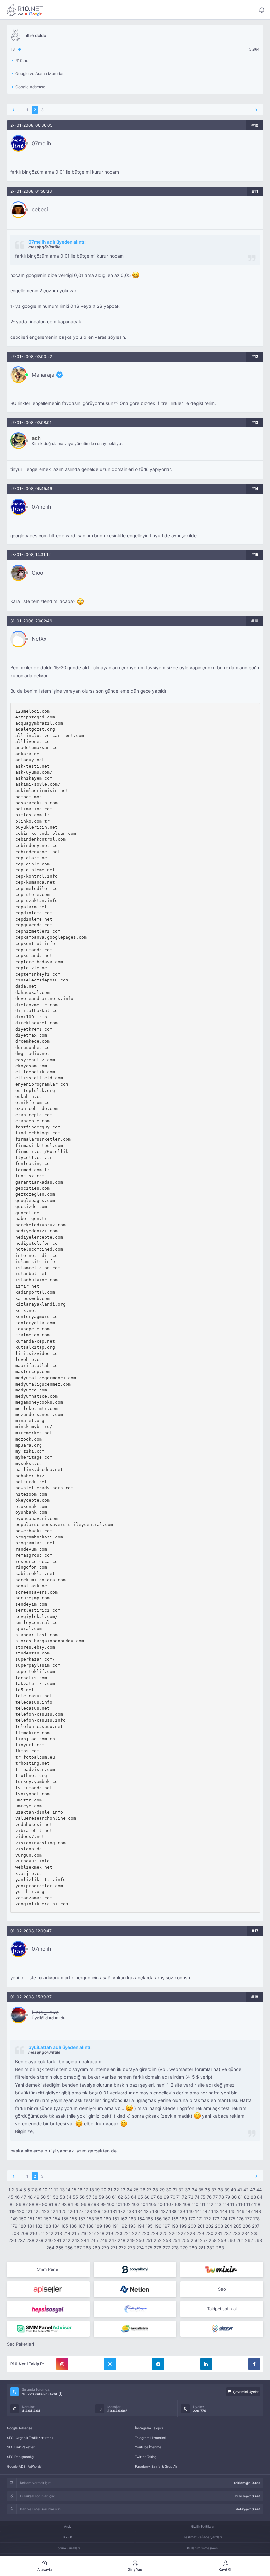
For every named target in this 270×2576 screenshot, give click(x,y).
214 (67, 2233)
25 (136, 2190)
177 (248, 2219)
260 (231, 2240)
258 (213, 2240)
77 (215, 2197)
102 (127, 2204)
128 (88, 2211)
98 (96, 2204)
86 (19, 2204)
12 (56, 2190)
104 (144, 2204)
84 (260, 2197)
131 (114, 2211)
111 (202, 2204)
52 (56, 2197)
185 (65, 2226)
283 (220, 2248)
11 (51, 2190)
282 (211, 2248)
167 (166, 2219)
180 (22, 2226)
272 (122, 2248)
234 (246, 2233)
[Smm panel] (48, 2329)
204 (228, 2226)
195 (149, 2226)
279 (184, 2248)
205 (237, 2226)
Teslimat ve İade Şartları (203, 2537)
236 (12, 2240)
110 (195, 2204)
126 (71, 2211)
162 (124, 2219)
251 (149, 2240)
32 (181, 2190)
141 (198, 2211)
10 (45, 2190)
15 (74, 2190)
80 (234, 2197)
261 (240, 2240)
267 (78, 2248)
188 (90, 2226)
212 (50, 2233)
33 (188, 2190)
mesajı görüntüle (44, 247)
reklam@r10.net (247, 2483)
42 (246, 2190)
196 (158, 2226)
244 (85, 2240)
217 (92, 2233)
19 (97, 2190)
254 (176, 2240)
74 (197, 2197)
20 (104, 2190)
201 (201, 2226)
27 (149, 2190)
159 (99, 2219)
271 (114, 2248)
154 (56, 2219)
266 (69, 2248)
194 (141, 2226)
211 (41, 2233)
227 (182, 2233)
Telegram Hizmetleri (150, 2438)
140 (190, 2211)
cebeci (40, 209)
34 (194, 2190)
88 (32, 2204)
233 (236, 2233)
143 (215, 2211)
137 (164, 2211)
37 (214, 2190)
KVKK (68, 2537)
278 (175, 2248)
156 (73, 2219)
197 (166, 2226)
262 (249, 2240)
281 (202, 2248)
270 (105, 2248)
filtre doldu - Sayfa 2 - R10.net (25, 10)
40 (233, 2190)
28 (155, 2190)
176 (240, 2219)
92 (57, 2204)
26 (143, 2190)
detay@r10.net (248, 2509)
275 (149, 2248)
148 (257, 2211)
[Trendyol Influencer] (222, 2269)
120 (21, 2211)
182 (39, 2226)
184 (56, 2226)
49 (37, 2197)
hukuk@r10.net (248, 2496)
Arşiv (68, 2526)
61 (114, 2197)
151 (31, 2219)
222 (136, 2233)
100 (111, 2204)
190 (107, 2226)
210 (33, 2233)
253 (167, 2240)
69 (166, 2197)
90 (45, 2204)
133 (130, 2211)
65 (140, 2197)
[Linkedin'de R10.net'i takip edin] (206, 2364)
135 (148, 2211)
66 (147, 2197)
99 (103, 2204)
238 (30, 2240)
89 (38, 2204)
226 (173, 2233)
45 (11, 2197)
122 (37, 2211)
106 (161, 2204)
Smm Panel (48, 2269)
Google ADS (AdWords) (25, 2466)
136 (156, 2211)
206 (247, 2226)
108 (178, 2204)
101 (119, 2204)
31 (175, 2190)
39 (227, 2190)
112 (210, 2204)
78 (221, 2197)
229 (200, 2233)
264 (50, 2248)
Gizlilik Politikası (202, 2526)
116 (242, 2204)
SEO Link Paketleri (21, 2447)
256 (195, 2240)
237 (21, 2240)
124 (54, 2211)
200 (192, 2226)
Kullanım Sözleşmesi (203, 2548)
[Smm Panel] (135, 2269)
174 (224, 2219)
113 (218, 2204)
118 (257, 2204)
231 (218, 2233)
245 (94, 2240)
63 (127, 2197)
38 (220, 2190)
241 (58, 2240)
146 (241, 2211)
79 (228, 2197)
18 (92, 2190)
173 (216, 2219)
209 (24, 2233)
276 (158, 2248)
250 (140, 2240)
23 (123, 2190)
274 (140, 2248)
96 (84, 2204)
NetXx (39, 639)
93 (64, 2204)
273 (131, 2248)
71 (179, 2197)
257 (204, 2240)
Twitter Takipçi (146, 2457)
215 (75, 2233)
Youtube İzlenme (148, 2447)
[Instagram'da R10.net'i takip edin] (62, 2364)
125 (63, 2211)
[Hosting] (135, 2289)
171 (200, 2219)
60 (108, 2197)
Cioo (38, 573)
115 (234, 2204)
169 (183, 2219)
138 (173, 2211)
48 (30, 2197)
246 (103, 2240)
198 (175, 2226)
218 (101, 2233)
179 (14, 2226)
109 (187, 2204)
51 (49, 2197)
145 (232, 2211)
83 (253, 2197)
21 (110, 2190)
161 (116, 2219)
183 (47, 2226)
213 (58, 2233)
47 (24, 2197)
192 (123, 2226)
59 (101, 2197)
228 (191, 2233)
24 (129, 2190)
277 (166, 2248)
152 (39, 2219)
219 (109, 2233)
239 (40, 2240)
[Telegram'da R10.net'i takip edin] (158, 2364)
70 (173, 2197)
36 (207, 2190)
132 (122, 2211)
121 (29, 2211)
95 (77, 2204)
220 (118, 2233)
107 (170, 2204)
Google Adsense (20, 2428)
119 (13, 2211)
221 (127, 2233)
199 (183, 2226)
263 (258, 2240)
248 (121, 2240)
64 (134, 2197)
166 (158, 2219)
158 (90, 2219)
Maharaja (43, 375)
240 (49, 2240)
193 (132, 2226)
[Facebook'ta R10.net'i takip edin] (254, 2364)
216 (84, 2233)
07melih (41, 143)
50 (43, 2197)
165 (149, 2219)
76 (209, 2197)
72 (185, 2197)
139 (181, 2211)
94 (70, 2204)
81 (240, 2197)
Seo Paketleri (20, 2344)
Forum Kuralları (68, 2548)
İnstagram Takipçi (149, 2428)
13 (62, 2190)
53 (62, 2197)
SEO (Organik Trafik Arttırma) (30, 2438)
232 (227, 2233)
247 (112, 2240)
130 (105, 2211)
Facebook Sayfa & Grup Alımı (158, 2466)
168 (175, 2219)
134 (139, 2211)
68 (160, 2197)
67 (153, 2197)
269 (96, 2248)
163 (132, 2219)
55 (75, 2197)
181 (31, 2226)
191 (115, 2226)
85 (12, 2204)
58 (95, 2197)
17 (86, 2190)
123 (46, 2211)
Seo (222, 2289)
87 (25, 2204)
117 (249, 2204)
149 (14, 2219)
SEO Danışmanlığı (20, 2457)
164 (141, 2219)
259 (222, 2240)
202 (210, 2226)
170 (192, 2219)
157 (82, 2219)
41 (240, 2190)
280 (193, 2248)
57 (88, 2197)
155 (65, 2219)
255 (185, 2240)
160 (107, 2219)
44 (259, 2190)
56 (82, 2197)
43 (253, 2190)
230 (209, 2233)
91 (51, 2204)
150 (23, 2219)
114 (226, 2204)
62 (121, 2197)
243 (76, 2240)
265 (60, 2248)
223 (145, 2233)
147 (249, 2211)
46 (17, 2197)
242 (67, 2240)
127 (80, 2211)
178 (256, 2219)
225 (164, 2233)
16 (80, 2190)
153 (48, 2219)
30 (169, 2190)
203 (219, 2226)
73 (191, 2197)
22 (116, 2190)
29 (162, 2190)
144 (224, 2211)
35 (201, 2190)
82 (247, 2197)
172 (208, 2219)
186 (73, 2226)
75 (203, 2197)
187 (81, 2226)
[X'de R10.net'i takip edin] (110, 2364)
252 (158, 2240)
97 (90, 2204)
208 (15, 2233)
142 (206, 2211)
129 (97, 2211)
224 (154, 2233)
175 (232, 2219)
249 (131, 2240)
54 (69, 2197)
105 (153, 2204)
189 (98, 2226)
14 (68, 2190)
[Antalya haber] (135, 2329)
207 (256, 2226)
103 (136, 2204)
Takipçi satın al (222, 2309)
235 (255, 2233)
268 (87, 2248)
